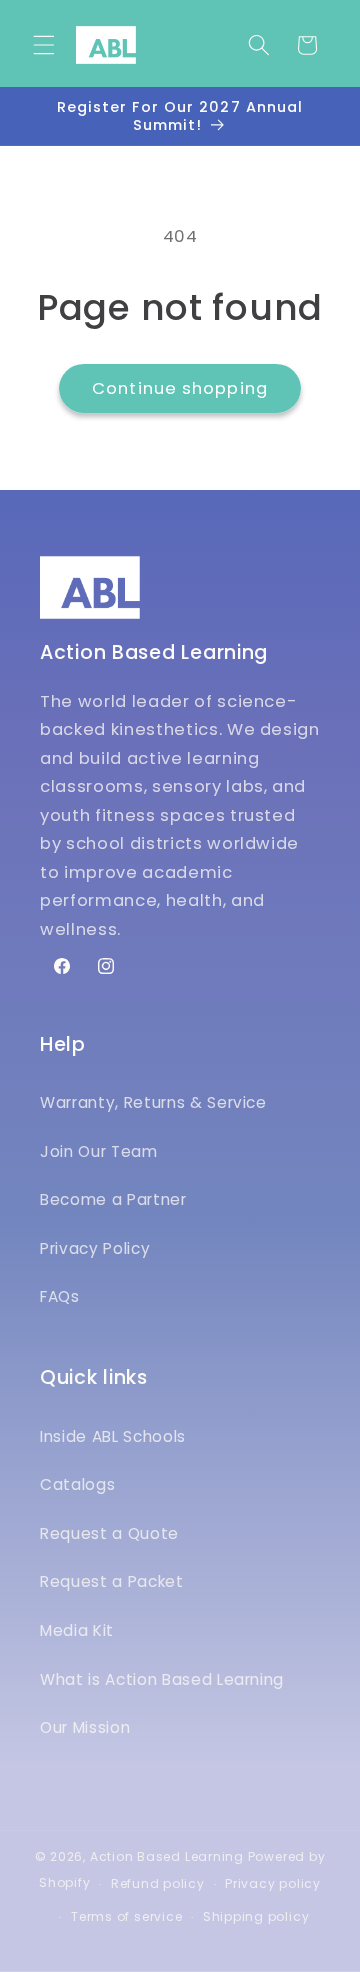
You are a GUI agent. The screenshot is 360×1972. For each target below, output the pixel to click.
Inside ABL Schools (113, 1436)
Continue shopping (180, 388)
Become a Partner (113, 1199)
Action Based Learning (167, 1856)
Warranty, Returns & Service (153, 1102)
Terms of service (126, 1916)
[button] (44, 45)
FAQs (60, 1296)
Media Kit (77, 1630)
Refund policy (158, 1883)
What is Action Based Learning (162, 1679)
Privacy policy (273, 1883)
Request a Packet (112, 1581)
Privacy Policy (95, 1248)
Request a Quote (109, 1533)
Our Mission (85, 1727)
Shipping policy (256, 1916)
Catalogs (77, 1484)
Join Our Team (99, 1151)
